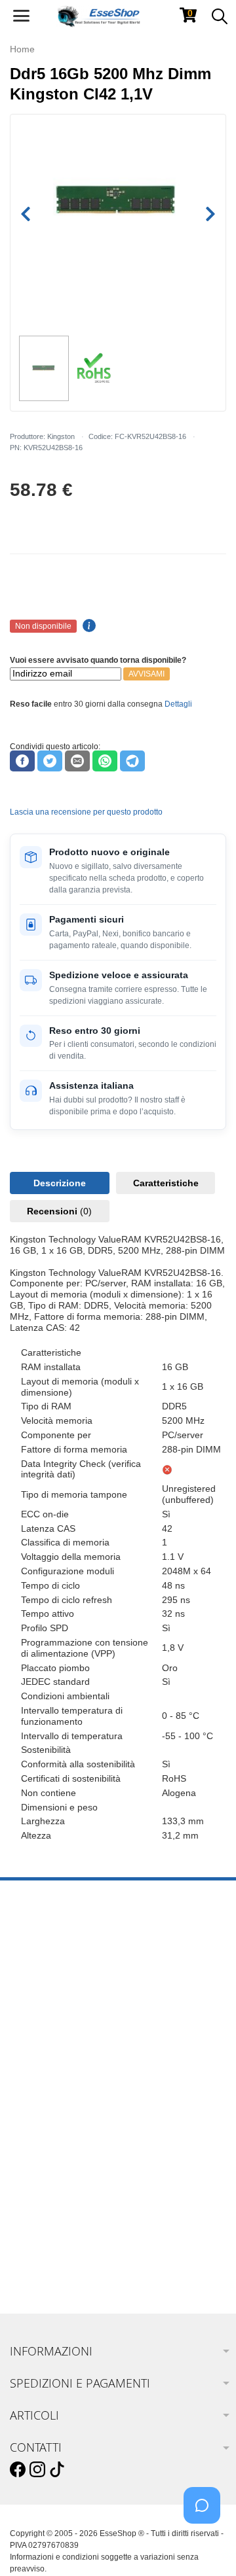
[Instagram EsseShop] (37, 2470)
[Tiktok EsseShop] (57, 2470)
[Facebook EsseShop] (18, 2470)
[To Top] (206, 2546)
